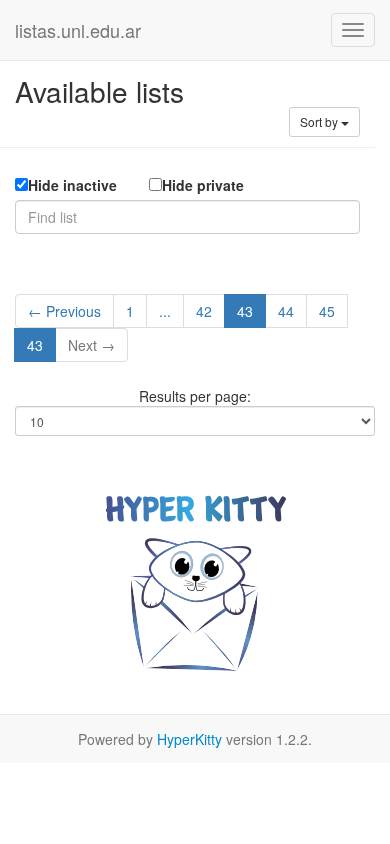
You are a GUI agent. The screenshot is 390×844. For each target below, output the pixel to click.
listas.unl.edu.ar (78, 30)
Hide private (203, 185)
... (165, 311)
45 (327, 311)
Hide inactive (72, 185)
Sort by (320, 121)
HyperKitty (189, 739)
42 (204, 311)
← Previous (64, 311)
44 (286, 311)
